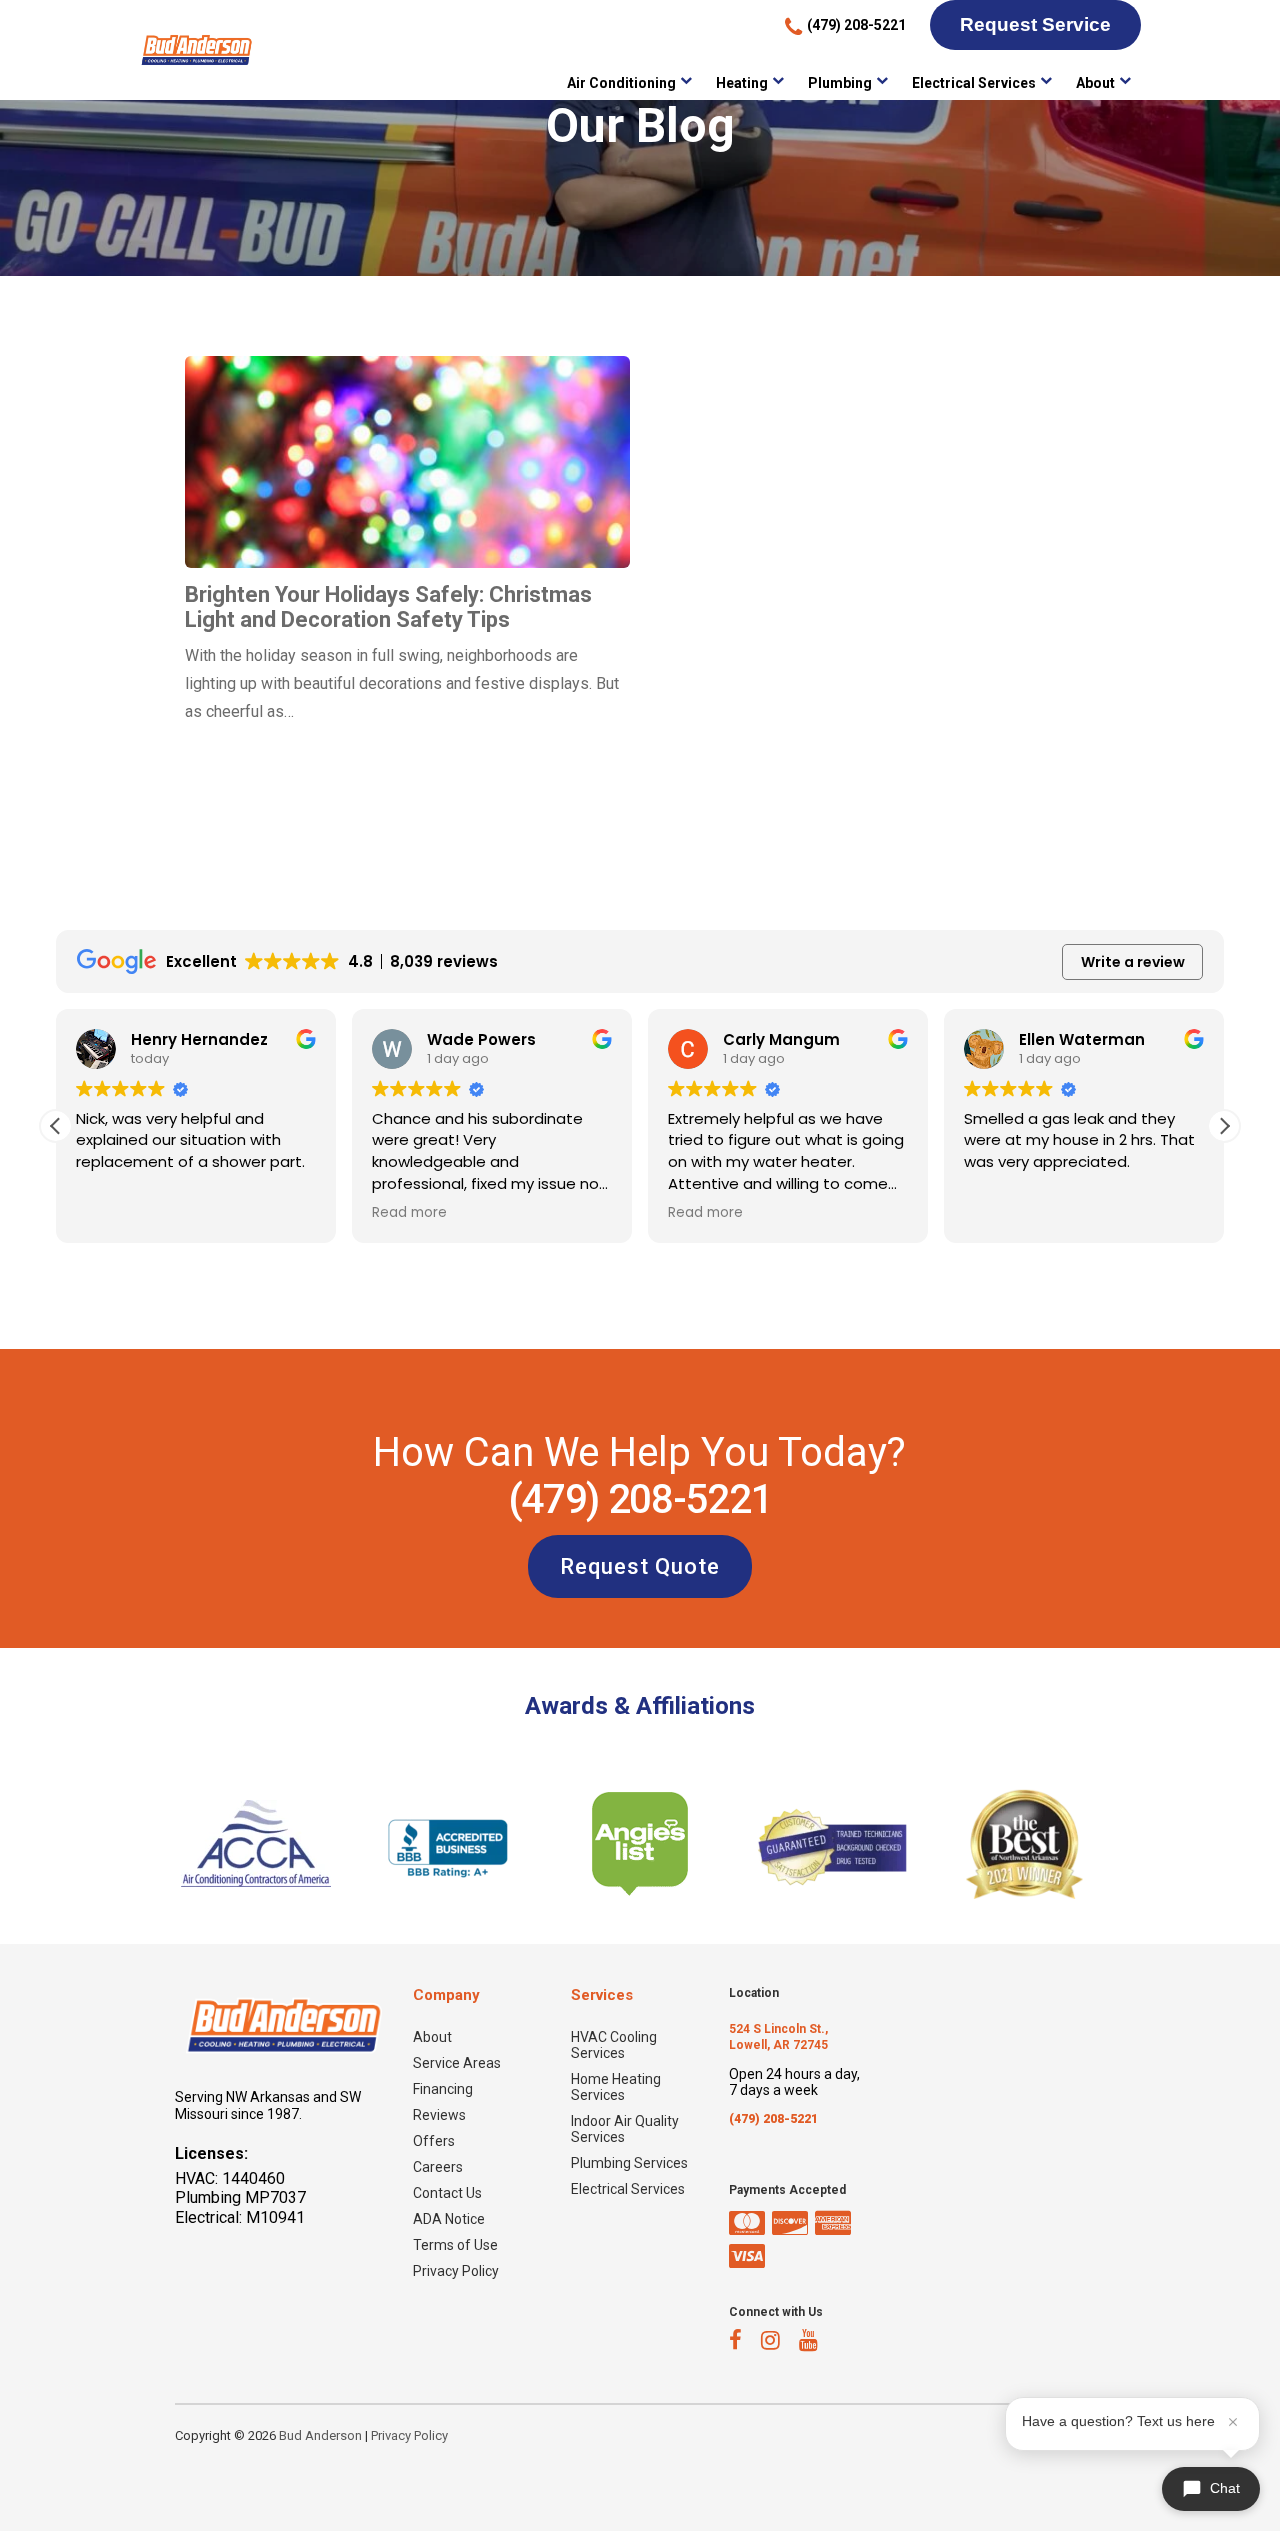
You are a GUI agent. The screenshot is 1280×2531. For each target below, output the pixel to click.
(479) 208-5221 (640, 1499)
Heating (742, 83)
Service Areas (457, 2063)
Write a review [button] (1133, 962)
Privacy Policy (456, 2271)
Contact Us (447, 2193)
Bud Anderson (320, 2435)
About (1095, 83)
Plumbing (840, 83)
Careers (438, 2167)
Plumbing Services (629, 2163)
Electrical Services (974, 83)
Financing (443, 2089)
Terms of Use (455, 2245)
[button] (1224, 1126)
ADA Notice (449, 2219)
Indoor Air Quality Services (625, 2129)
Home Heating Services (616, 2087)
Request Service (1035, 24)
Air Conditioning (621, 83)
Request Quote (640, 1566)
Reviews (439, 2115)
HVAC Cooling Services (614, 2045)
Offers (434, 2141)
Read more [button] (409, 1213)
